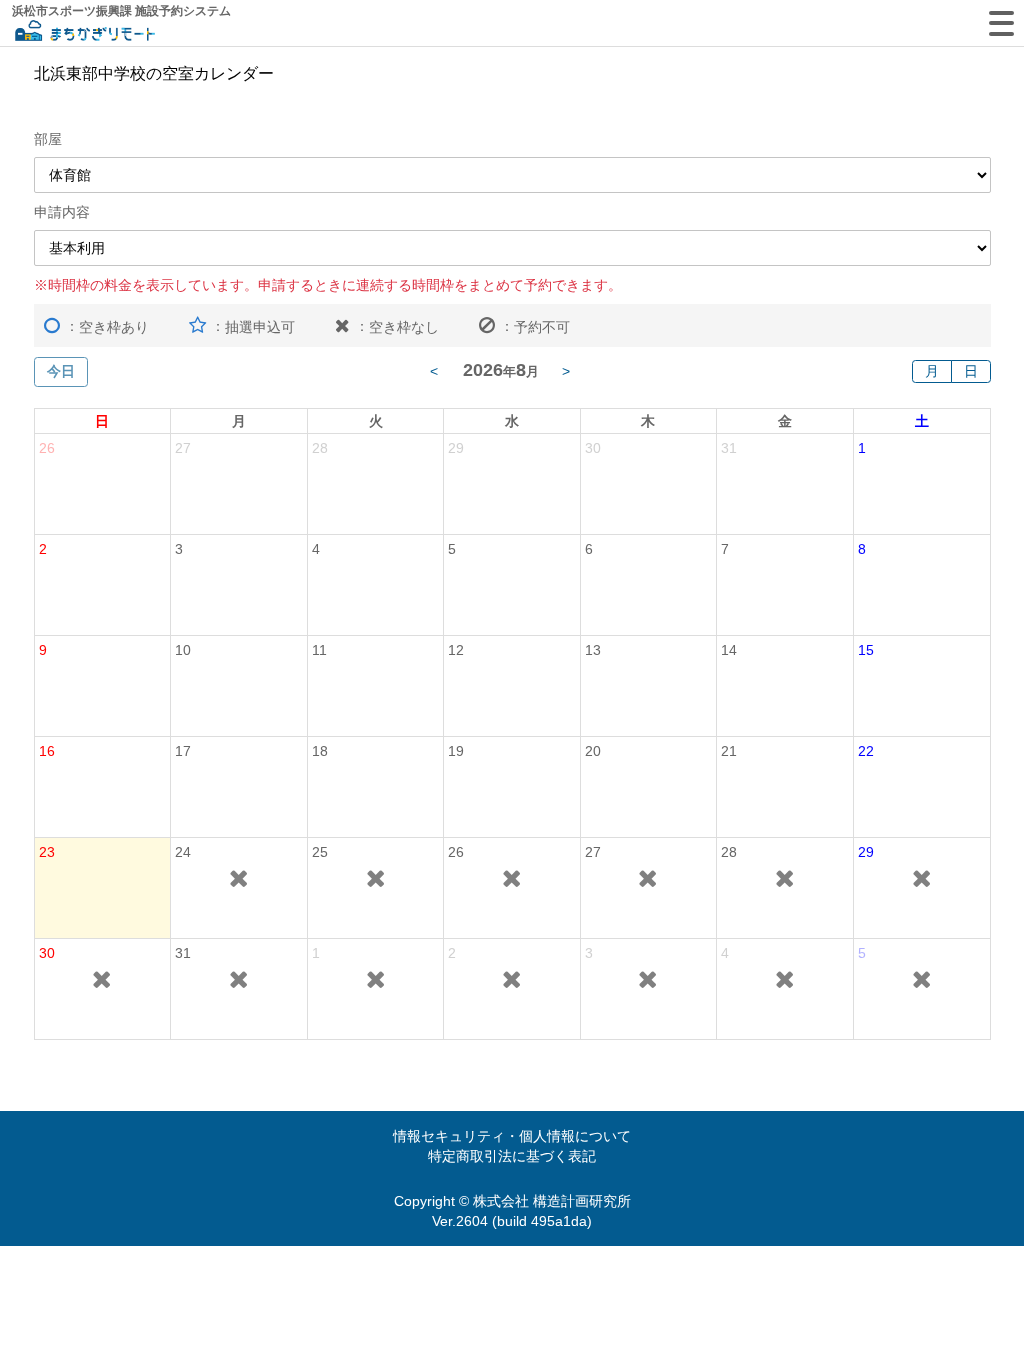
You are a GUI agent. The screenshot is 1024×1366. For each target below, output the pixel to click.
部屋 (48, 139)
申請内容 (62, 212)
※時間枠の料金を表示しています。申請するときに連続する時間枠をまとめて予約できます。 (328, 285)
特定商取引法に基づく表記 (512, 1156)
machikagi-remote (85, 32)
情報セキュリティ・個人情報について (512, 1136)
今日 (61, 371)
